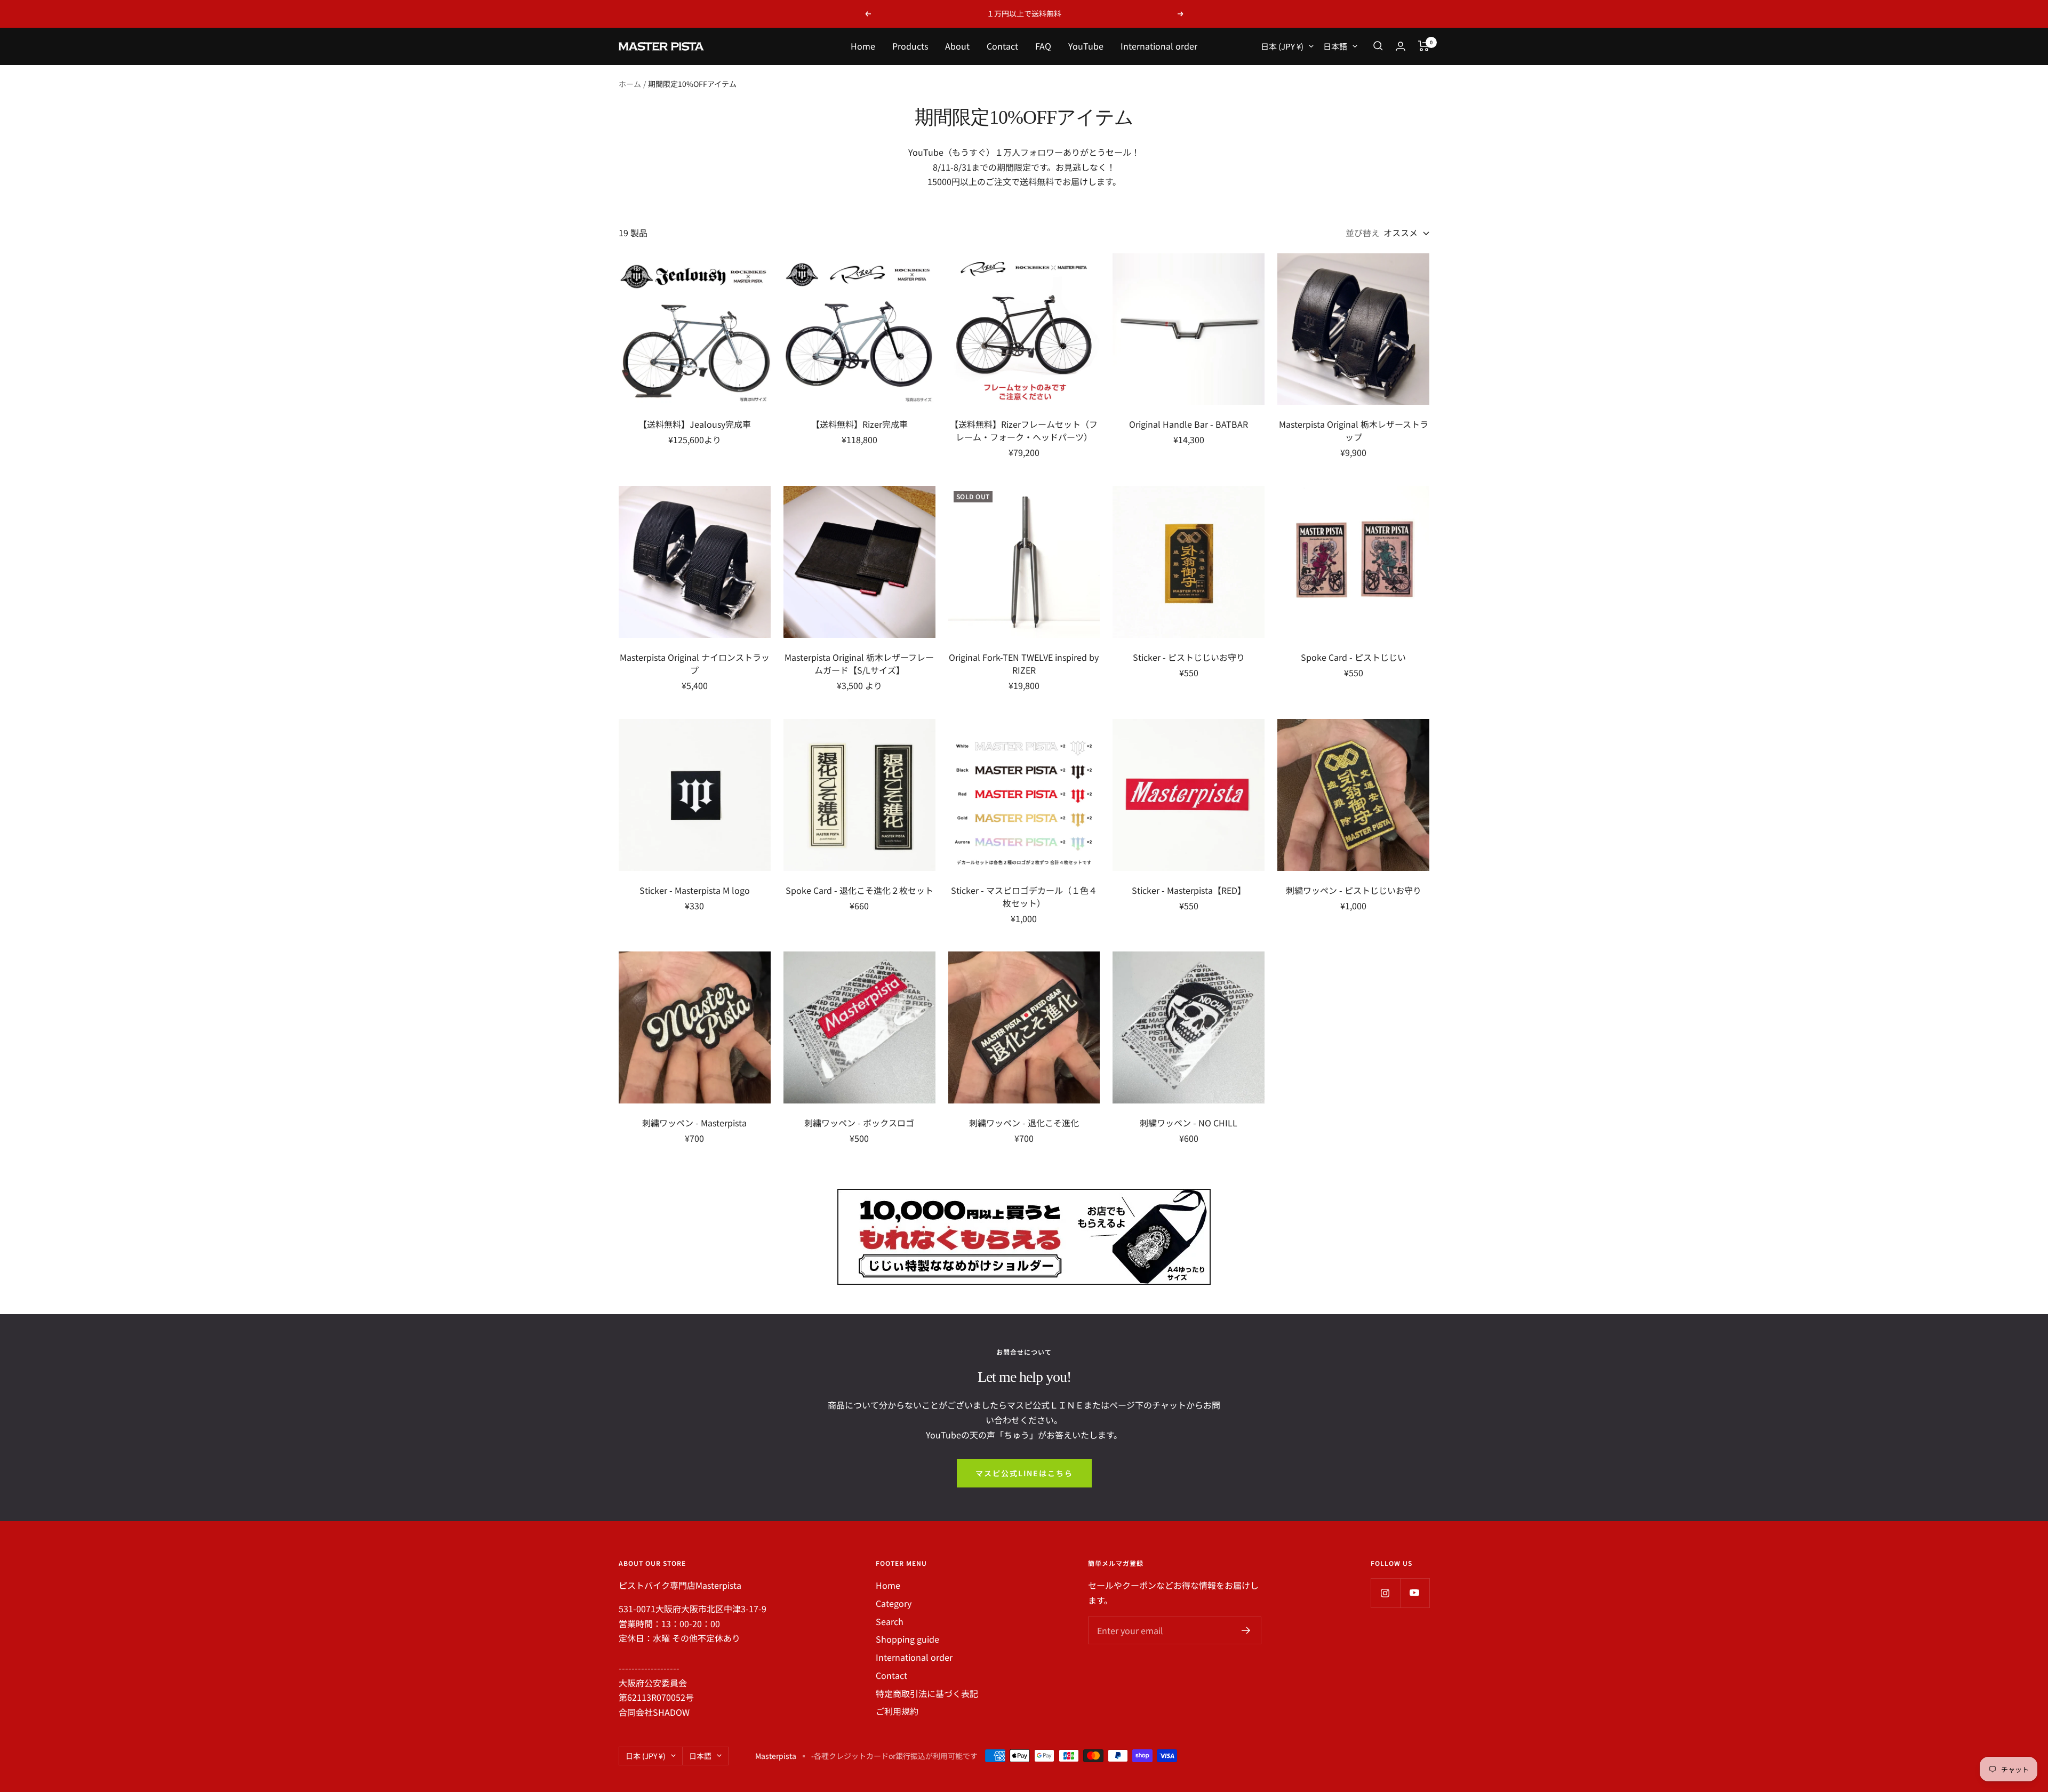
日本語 (1335, 46)
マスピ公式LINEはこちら (1024, 1473)
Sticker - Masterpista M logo (695, 890)
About (957, 46)
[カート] (1424, 46)
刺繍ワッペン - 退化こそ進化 (1024, 1123)
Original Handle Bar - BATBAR (1189, 424)
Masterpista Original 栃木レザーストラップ (1354, 430)
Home (863, 46)
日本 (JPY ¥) (1282, 46)
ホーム (630, 84)
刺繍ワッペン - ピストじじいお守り (1354, 890)
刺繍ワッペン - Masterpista (694, 1123)
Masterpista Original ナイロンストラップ (695, 663)
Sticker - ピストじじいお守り (1189, 657)
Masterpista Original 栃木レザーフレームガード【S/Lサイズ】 (859, 663)
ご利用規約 (897, 1711)
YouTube (1086, 46)
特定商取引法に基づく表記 (927, 1693)
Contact (1002, 46)
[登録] (1246, 1630)
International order (1159, 46)
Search (890, 1621)
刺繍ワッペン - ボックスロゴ (859, 1123)
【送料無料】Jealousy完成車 (695, 424)
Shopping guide (907, 1639)
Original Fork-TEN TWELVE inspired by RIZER (1024, 663)
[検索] (1378, 46)
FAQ (1043, 46)
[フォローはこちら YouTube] (1415, 1593)
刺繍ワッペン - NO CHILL (1189, 1123)
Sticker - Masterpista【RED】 (1189, 890)
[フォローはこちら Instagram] (1385, 1593)
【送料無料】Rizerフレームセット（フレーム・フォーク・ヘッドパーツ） (1024, 430)
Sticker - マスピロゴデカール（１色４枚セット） (1024, 897)
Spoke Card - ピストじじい (1353, 657)
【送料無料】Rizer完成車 (859, 424)
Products (910, 46)
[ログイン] (1401, 46)
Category (894, 1603)
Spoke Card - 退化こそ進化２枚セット (859, 890)
